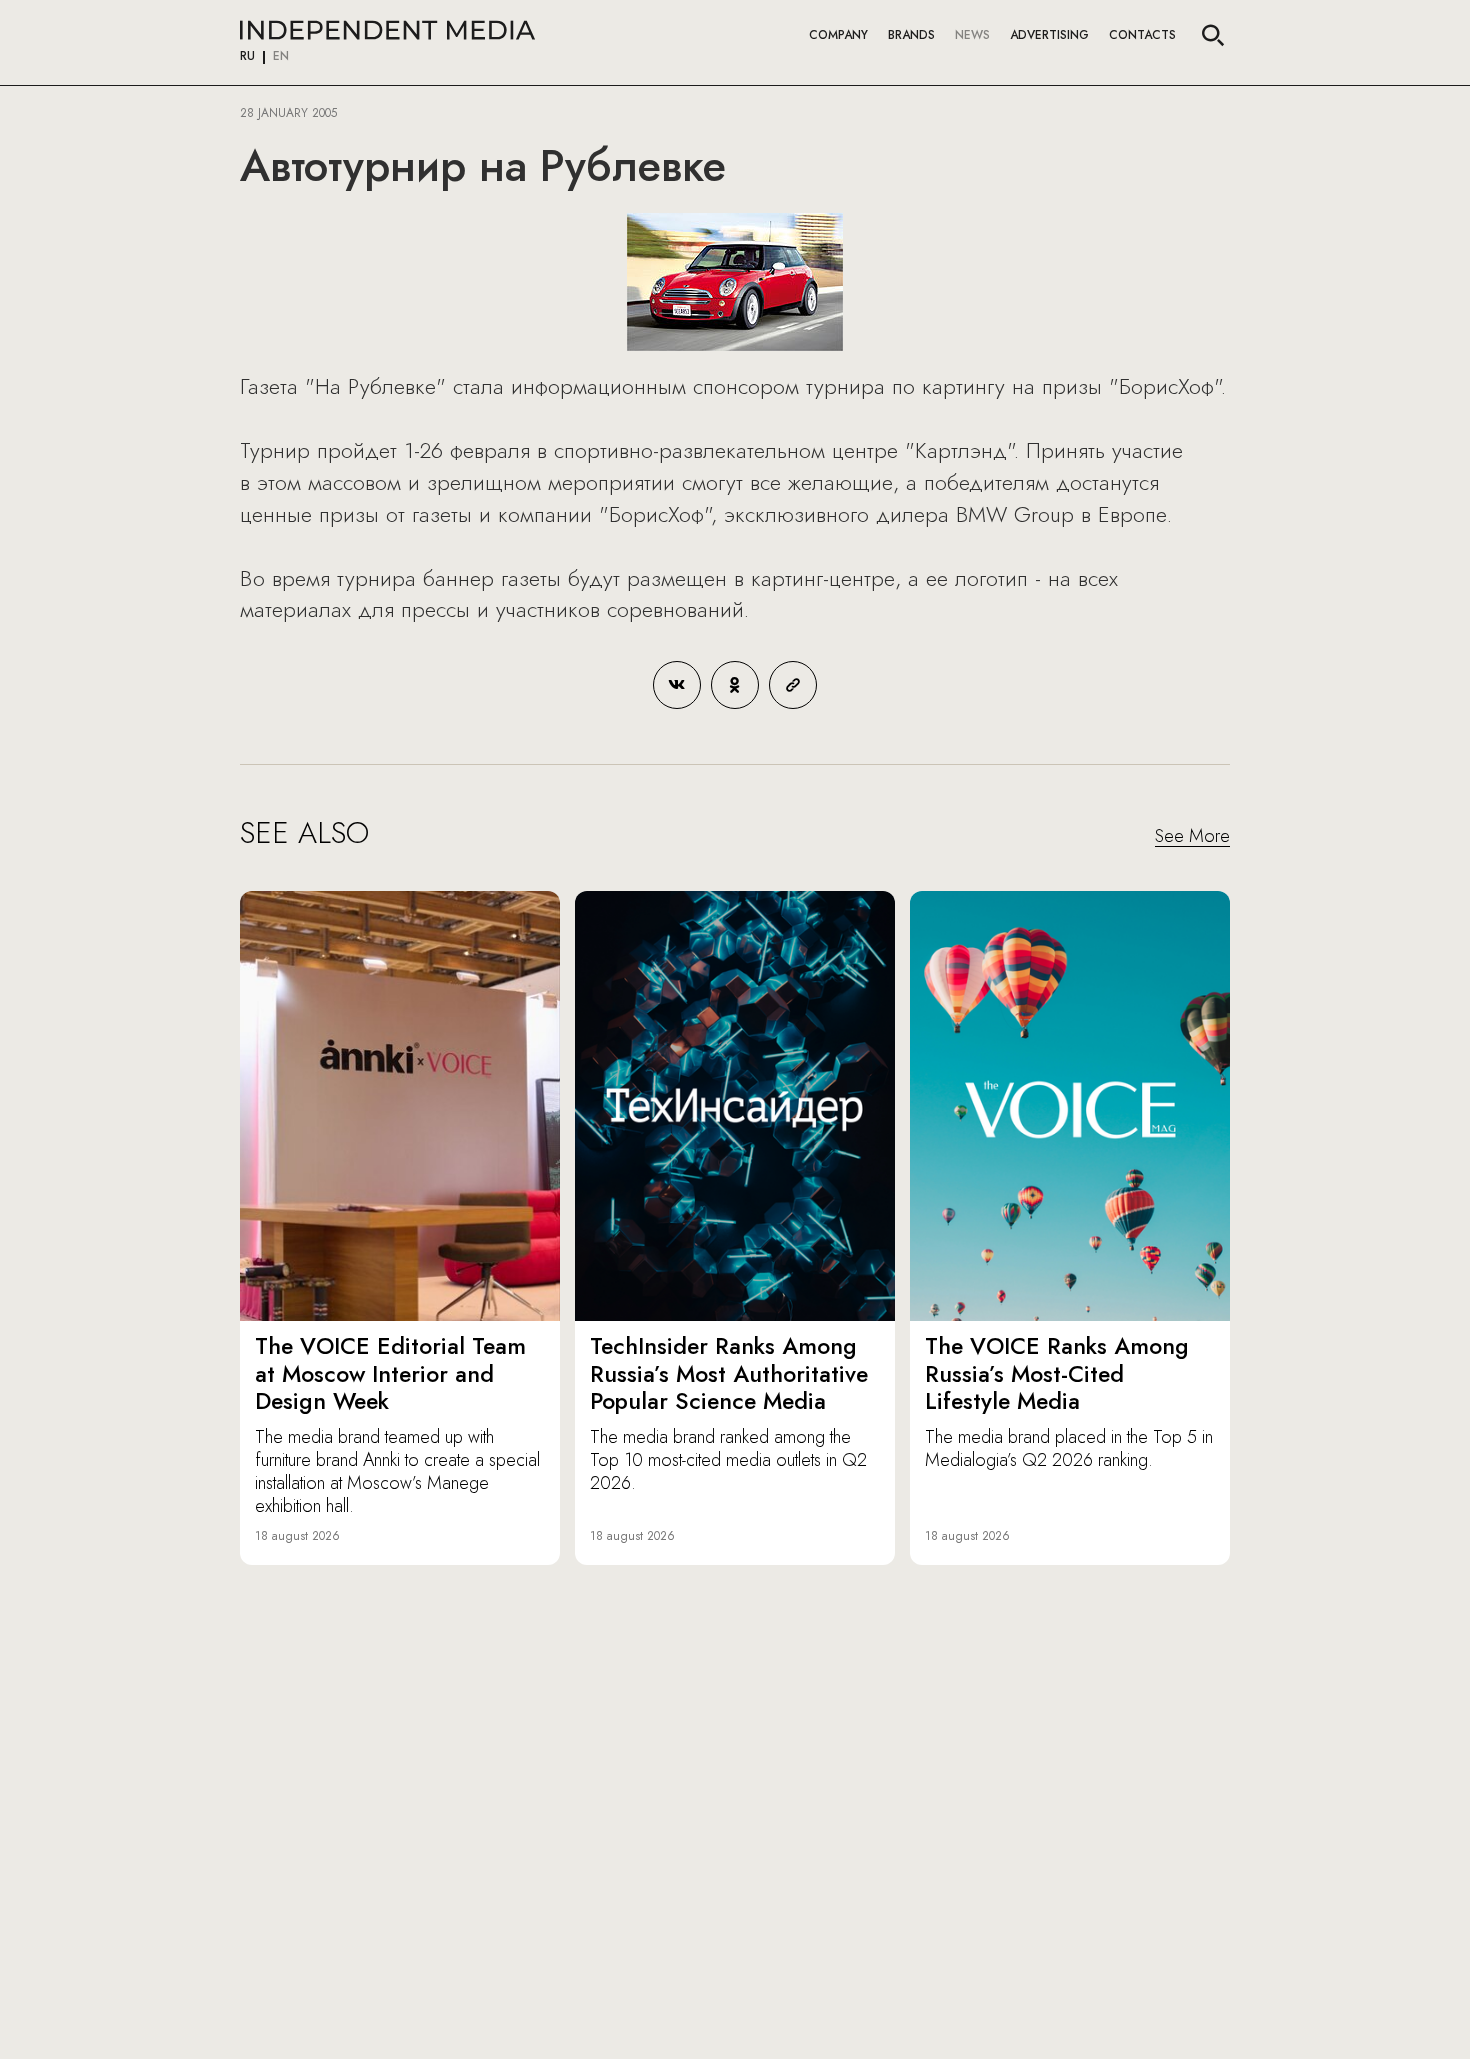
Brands (911, 35)
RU (247, 57)
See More (1192, 837)
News (972, 35)
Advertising (1049, 35)
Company (838, 35)
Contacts (1142, 35)
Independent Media (387, 30)
